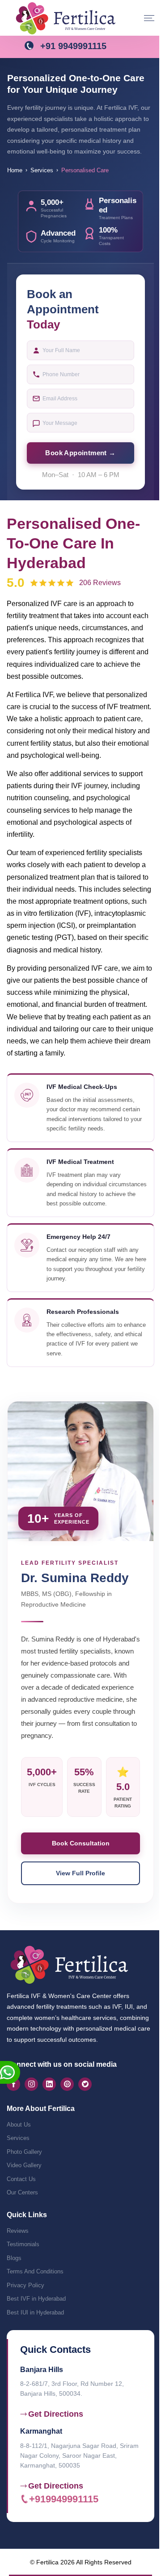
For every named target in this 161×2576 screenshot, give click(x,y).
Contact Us (21, 2179)
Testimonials (23, 2244)
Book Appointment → (80, 453)
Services (42, 170)
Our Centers (22, 2192)
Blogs (14, 2258)
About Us (19, 2125)
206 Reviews (100, 583)
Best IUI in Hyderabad (35, 2312)
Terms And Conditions (35, 2271)
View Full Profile (80, 1873)
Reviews (18, 2231)
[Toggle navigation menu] (149, 18)
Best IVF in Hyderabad (36, 2299)
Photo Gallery (24, 2152)
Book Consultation (81, 1843)
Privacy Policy (25, 2285)
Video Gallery (24, 2165)
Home (15, 170)
